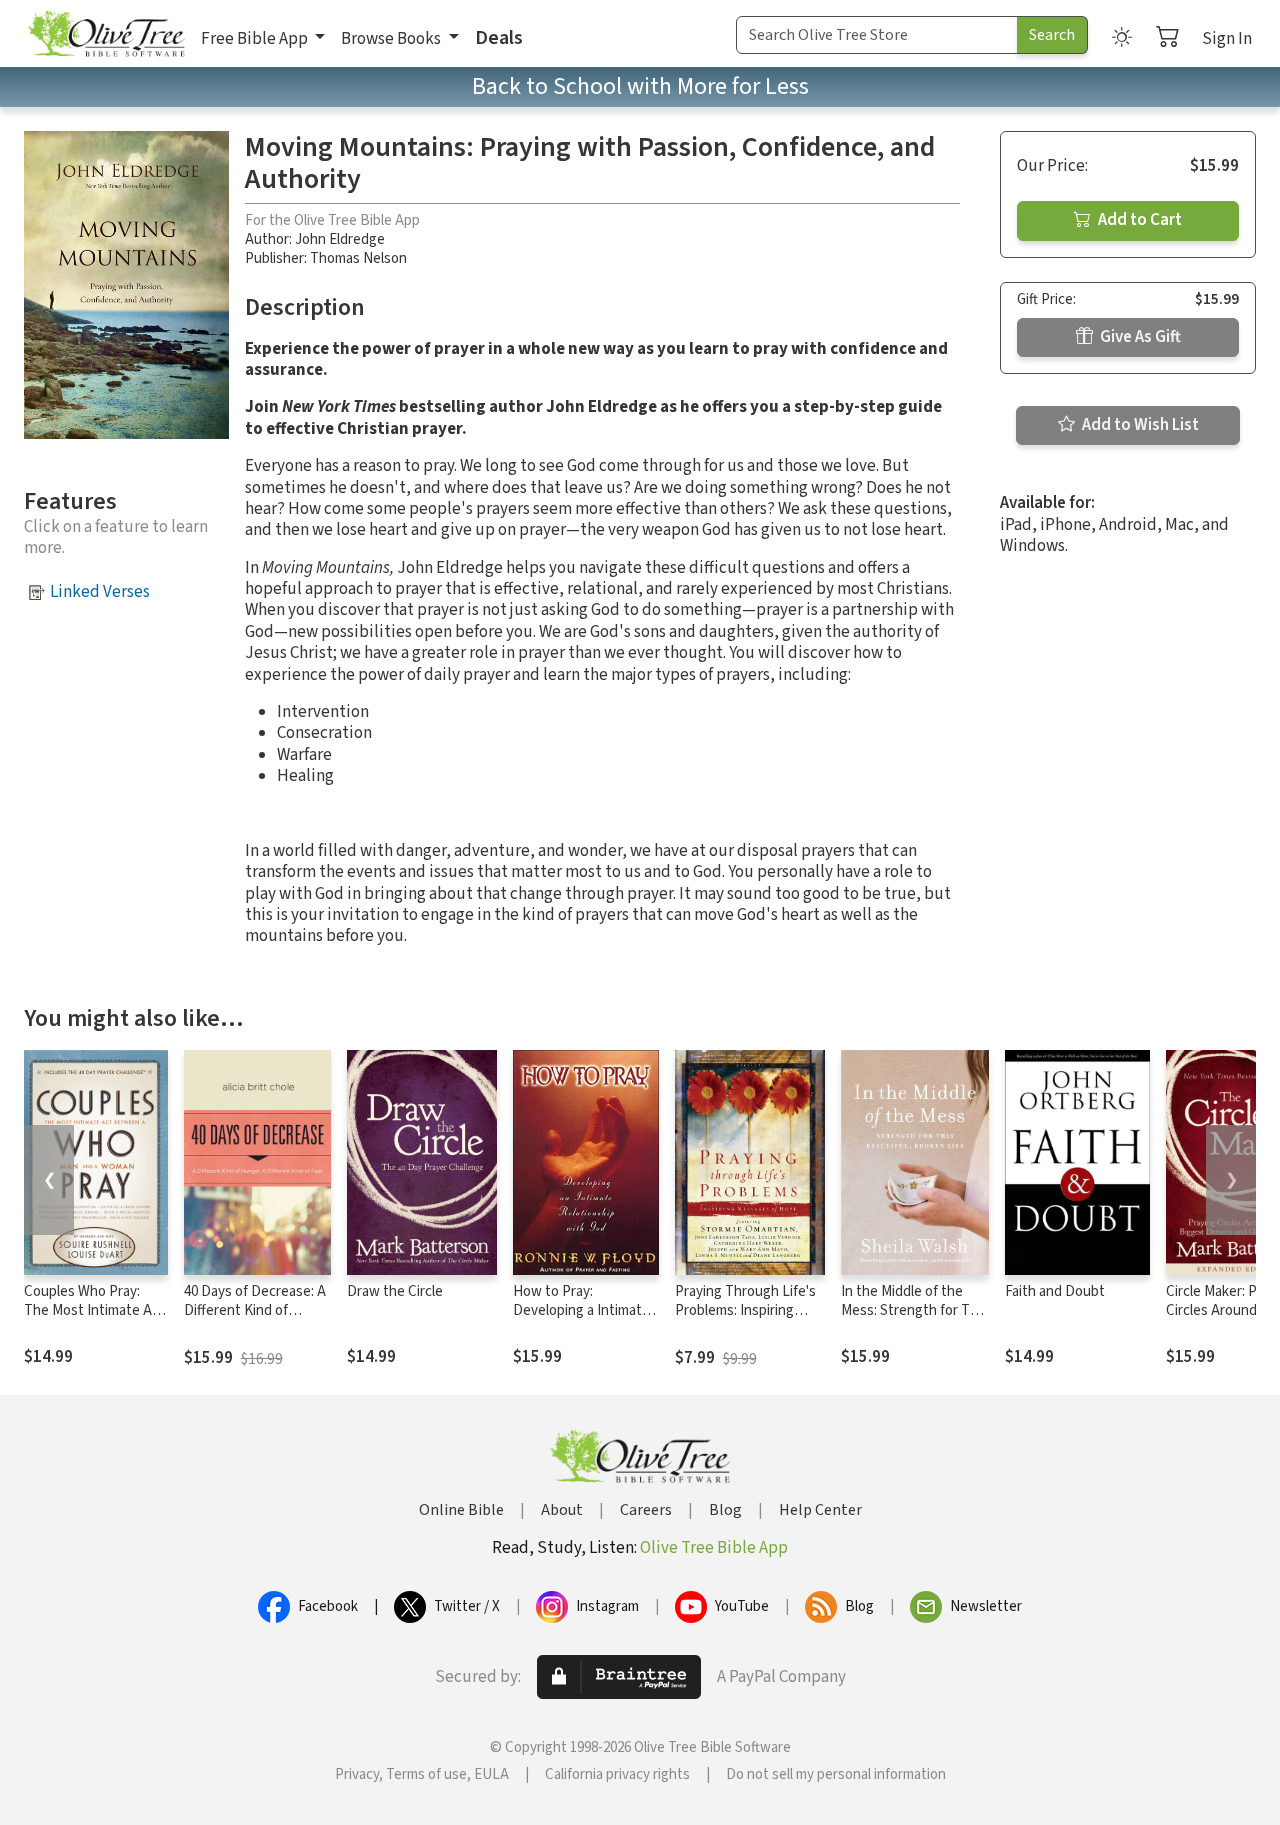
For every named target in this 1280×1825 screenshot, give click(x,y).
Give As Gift (1139, 337)
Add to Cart (1138, 220)
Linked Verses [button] (100, 592)
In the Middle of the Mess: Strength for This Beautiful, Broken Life (914, 1310)
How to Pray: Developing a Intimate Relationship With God (582, 1310)
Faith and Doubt (1055, 1291)
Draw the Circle (395, 1291)
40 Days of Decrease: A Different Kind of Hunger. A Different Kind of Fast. (255, 1320)
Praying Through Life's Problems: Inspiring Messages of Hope (745, 1310)
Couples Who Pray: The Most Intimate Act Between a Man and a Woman (94, 1320)
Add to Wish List (1139, 425)
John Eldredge (340, 239)
